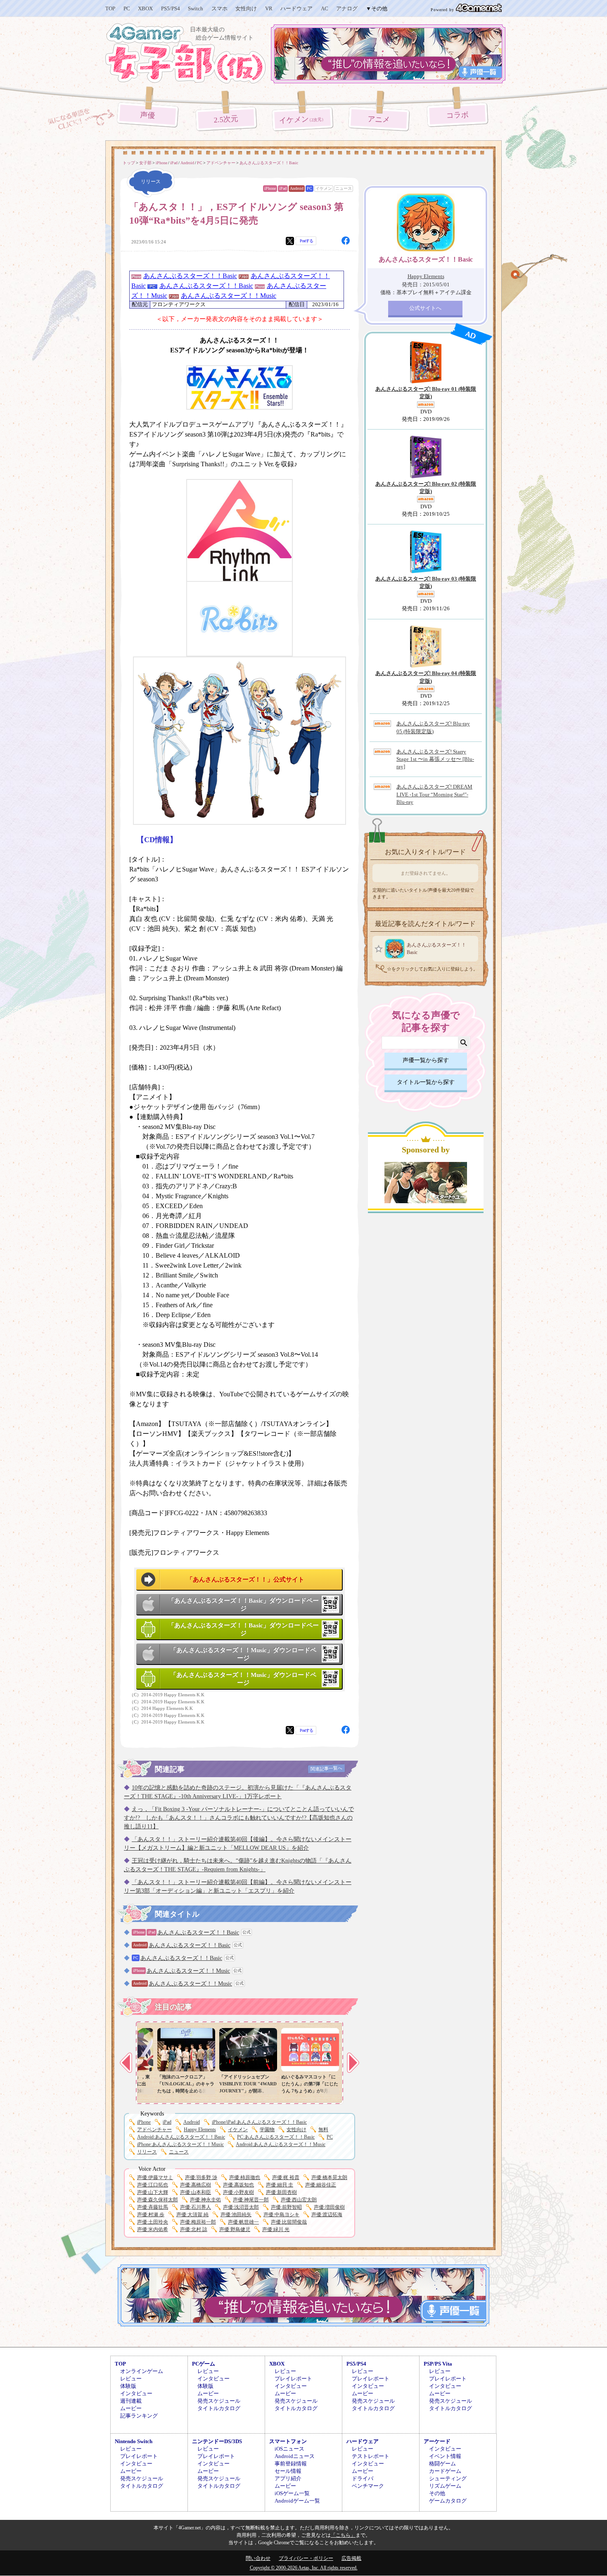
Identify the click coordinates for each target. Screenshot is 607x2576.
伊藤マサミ (155, 2177)
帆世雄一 (243, 2222)
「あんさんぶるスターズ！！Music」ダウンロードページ (243, 1654)
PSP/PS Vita (438, 2364)
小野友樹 (238, 2192)
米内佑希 (153, 2229)
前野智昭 (286, 2207)
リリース (147, 2152)
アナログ (347, 8)
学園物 (267, 2130)
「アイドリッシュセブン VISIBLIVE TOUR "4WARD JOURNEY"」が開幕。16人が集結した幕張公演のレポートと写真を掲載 (248, 2091)
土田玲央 (153, 2222)
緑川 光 (276, 2229)
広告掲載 (351, 2558)
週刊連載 (131, 2401)
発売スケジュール (219, 2401)
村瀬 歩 (151, 2215)
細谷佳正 (321, 2185)
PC (127, 8)
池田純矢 (236, 2215)
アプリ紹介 (288, 2478)
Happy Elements (200, 2130)
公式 (247, 1932)
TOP (110, 8)
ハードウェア (296, 8)
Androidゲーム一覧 (297, 2501)
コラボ (457, 115)
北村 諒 (194, 2229)
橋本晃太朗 (329, 2177)
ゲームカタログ (448, 2501)
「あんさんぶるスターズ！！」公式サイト (245, 1580)
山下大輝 (153, 2192)
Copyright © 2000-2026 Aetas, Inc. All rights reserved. (304, 2568)
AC (325, 8)
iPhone (270, 188)
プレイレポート (293, 2379)
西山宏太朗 (299, 2200)
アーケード (437, 2441)
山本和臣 (196, 2192)
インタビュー (136, 2393)
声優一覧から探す (426, 1060)
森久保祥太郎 (158, 2200)
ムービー (131, 2408)
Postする (306, 241)
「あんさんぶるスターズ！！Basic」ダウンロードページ (243, 1605)
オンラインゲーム (142, 2371)
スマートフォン (288, 2441)
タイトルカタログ (219, 2408)
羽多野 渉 (201, 2177)
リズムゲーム (445, 2486)
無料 (323, 2130)
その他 (437, 2493)
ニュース (344, 188)
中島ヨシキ (281, 2215)
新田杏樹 (281, 2192)
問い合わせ (258, 2558)
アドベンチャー (154, 2130)
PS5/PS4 (171, 8)
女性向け (246, 8)
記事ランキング (139, 2416)
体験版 (128, 2386)
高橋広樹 (196, 2185)
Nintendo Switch (134, 2441)
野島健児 (235, 2229)
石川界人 (196, 2207)
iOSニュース (289, 2449)
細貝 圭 (280, 2185)
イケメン (303, 120)
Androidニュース (295, 2456)
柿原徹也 (245, 2177)
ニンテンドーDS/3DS (217, 2441)
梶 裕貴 (286, 2177)
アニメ (379, 119)
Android (297, 188)
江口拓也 (153, 2185)
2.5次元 (226, 119)
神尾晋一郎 (251, 2200)
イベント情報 (445, 2456)
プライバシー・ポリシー (306, 2558)
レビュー (131, 2379)
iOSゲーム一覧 (292, 2493)
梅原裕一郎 (198, 2222)
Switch (196, 8)
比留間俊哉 (289, 2222)
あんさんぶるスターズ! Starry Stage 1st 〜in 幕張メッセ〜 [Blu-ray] (435, 759)
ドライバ (363, 2478)
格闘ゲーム (442, 2464)
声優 (148, 115)
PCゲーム (204, 2364)
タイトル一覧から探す (426, 1082)
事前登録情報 (291, 2464)
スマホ (219, 8)
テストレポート (371, 2456)
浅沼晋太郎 (241, 2207)
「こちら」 (343, 2535)
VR (269, 8)
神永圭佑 (205, 2200)
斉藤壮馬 (153, 2207)
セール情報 (288, 2471)
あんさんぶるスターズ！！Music (229, 296)
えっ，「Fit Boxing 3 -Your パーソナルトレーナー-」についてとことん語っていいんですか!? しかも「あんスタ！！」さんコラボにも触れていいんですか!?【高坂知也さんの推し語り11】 (239, 1818)
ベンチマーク (368, 2486)
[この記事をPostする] (290, 241)
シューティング (448, 2478)
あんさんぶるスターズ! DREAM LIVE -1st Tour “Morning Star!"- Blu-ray (434, 794)
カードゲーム (445, 2471)
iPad (283, 188)
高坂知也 (238, 2185)
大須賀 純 (192, 2215)
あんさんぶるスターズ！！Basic (190, 276)
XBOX (145, 8)
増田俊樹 (329, 2207)
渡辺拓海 (327, 2215)
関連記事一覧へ (326, 1768)
